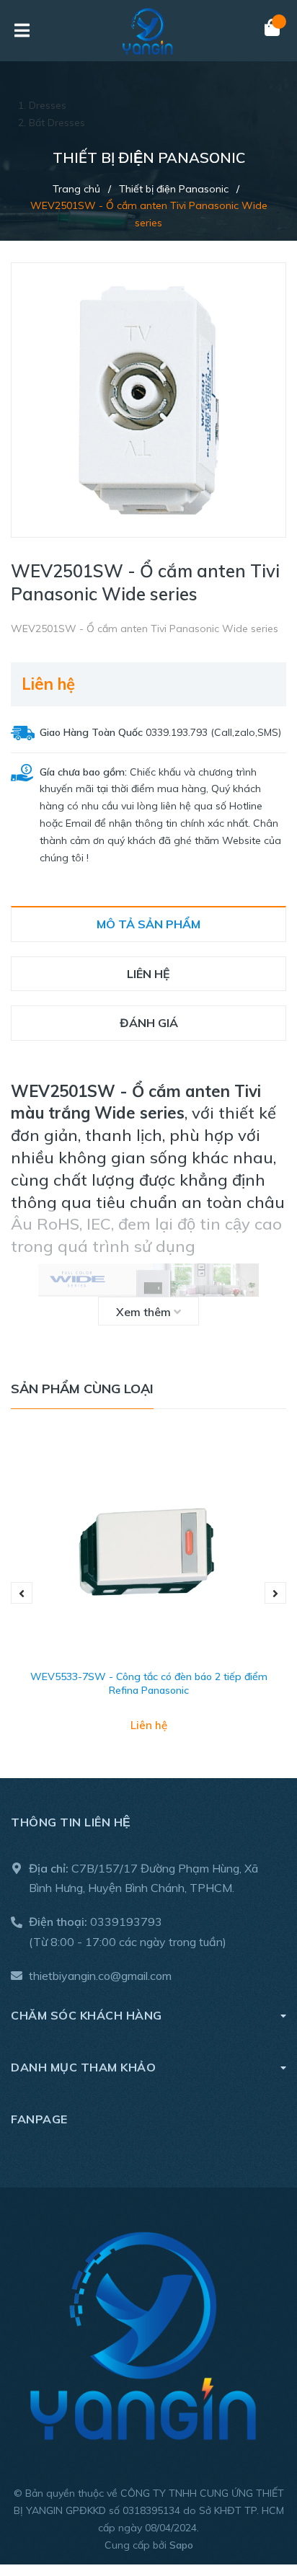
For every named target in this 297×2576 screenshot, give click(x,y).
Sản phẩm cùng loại (82, 1389)
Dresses (48, 105)
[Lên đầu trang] (257, 2506)
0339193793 (126, 1922)
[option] (148, 1593)
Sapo (181, 2545)
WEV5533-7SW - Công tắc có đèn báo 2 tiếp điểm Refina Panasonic (149, 1684)
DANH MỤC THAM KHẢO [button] (83, 2067)
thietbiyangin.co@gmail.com (100, 1976)
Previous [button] (22, 1593)
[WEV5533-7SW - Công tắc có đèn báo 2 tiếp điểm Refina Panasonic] (148, 1550)
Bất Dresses (57, 123)
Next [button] (275, 1593)
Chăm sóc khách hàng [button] (87, 2015)
